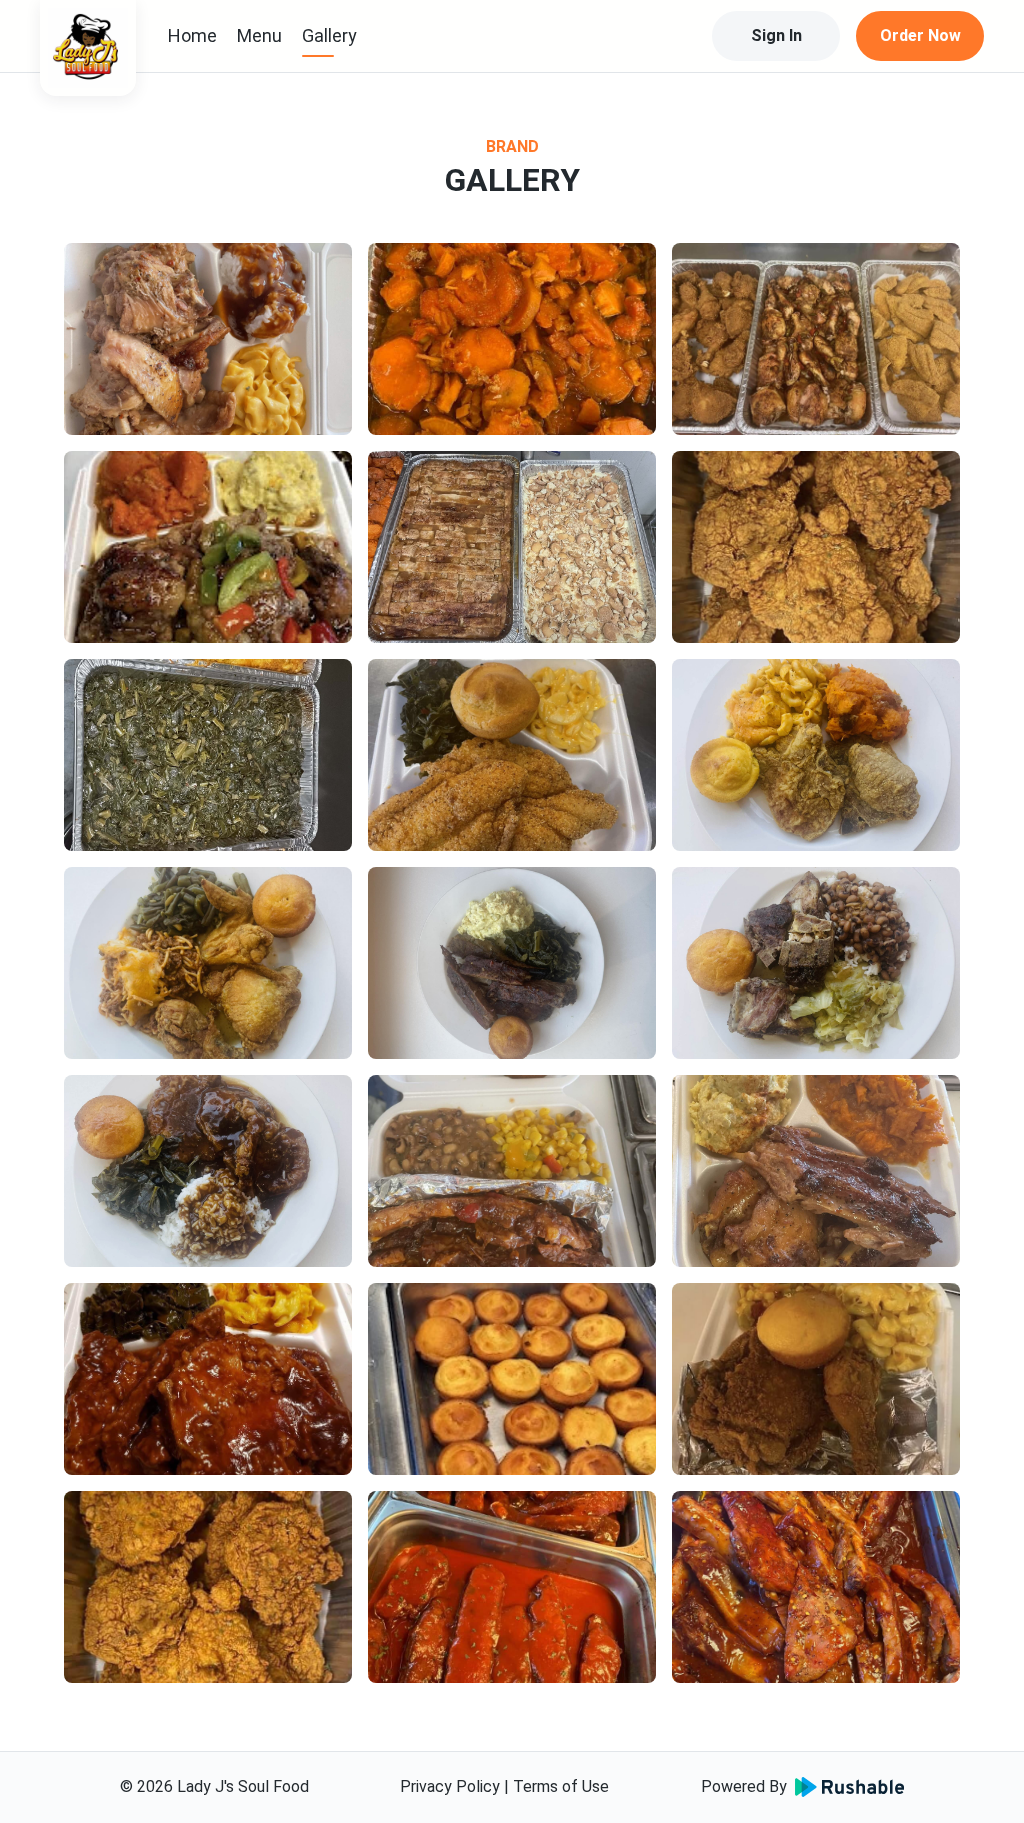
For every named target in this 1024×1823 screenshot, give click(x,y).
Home (192, 35)
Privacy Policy (450, 1786)
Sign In (776, 35)
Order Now (920, 35)
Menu (259, 35)
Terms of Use (561, 1786)
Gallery (329, 35)
